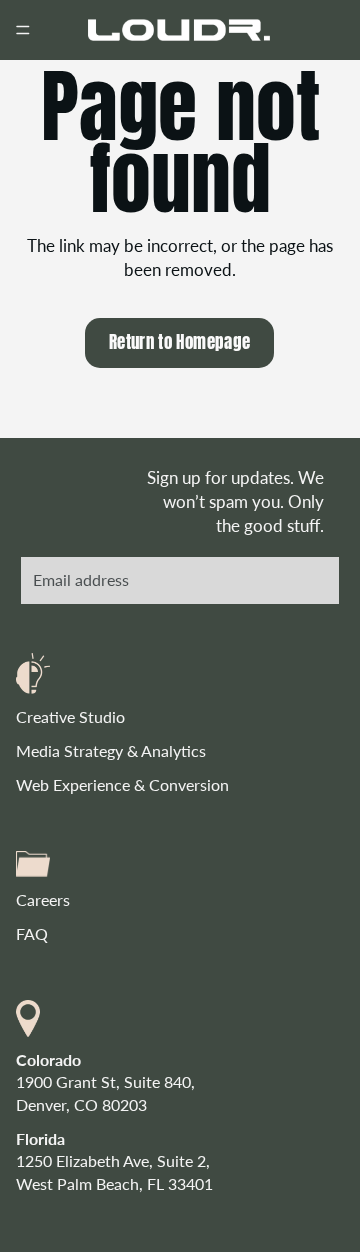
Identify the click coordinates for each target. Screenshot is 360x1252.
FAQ (32, 933)
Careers (43, 899)
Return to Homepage (179, 342)
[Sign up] (309, 580)
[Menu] (23, 30)
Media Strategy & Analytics (111, 750)
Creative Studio (70, 715)
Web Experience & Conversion (122, 784)
